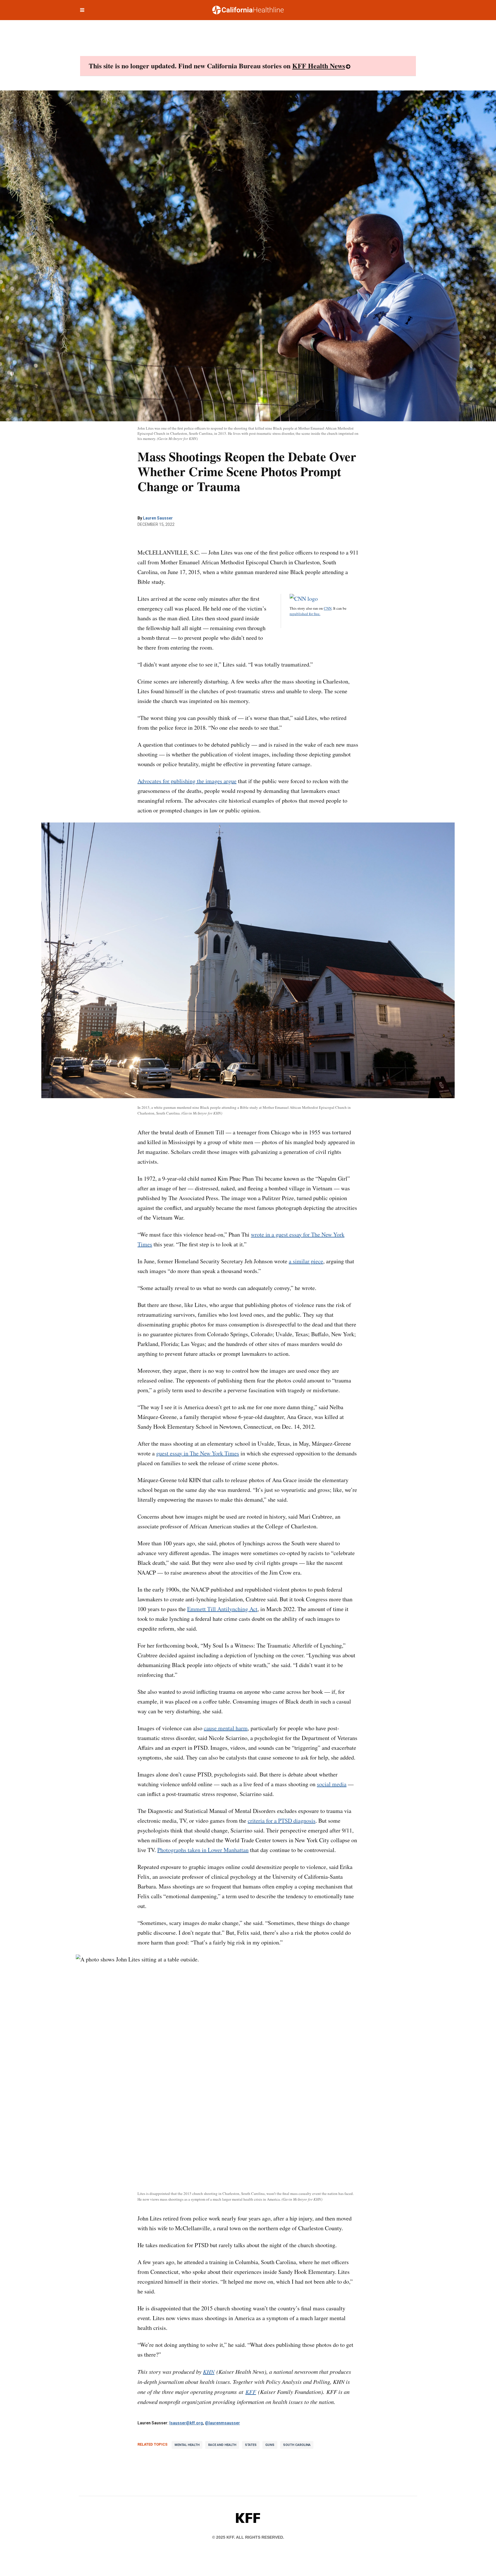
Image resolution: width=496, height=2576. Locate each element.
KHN (209, 2372)
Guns (270, 2445)
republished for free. (305, 614)
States (251, 2445)
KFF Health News (319, 66)
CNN (328, 608)
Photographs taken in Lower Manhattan (203, 1850)
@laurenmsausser (222, 2423)
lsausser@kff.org (186, 2423)
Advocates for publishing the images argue (187, 781)
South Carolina (297, 2445)
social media (332, 1784)
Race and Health (222, 2445)
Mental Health (187, 2445)
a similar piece (306, 1261)
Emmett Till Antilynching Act (222, 1609)
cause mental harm (226, 1728)
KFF (251, 2392)
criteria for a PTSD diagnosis (282, 1821)
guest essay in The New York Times (198, 1453)
